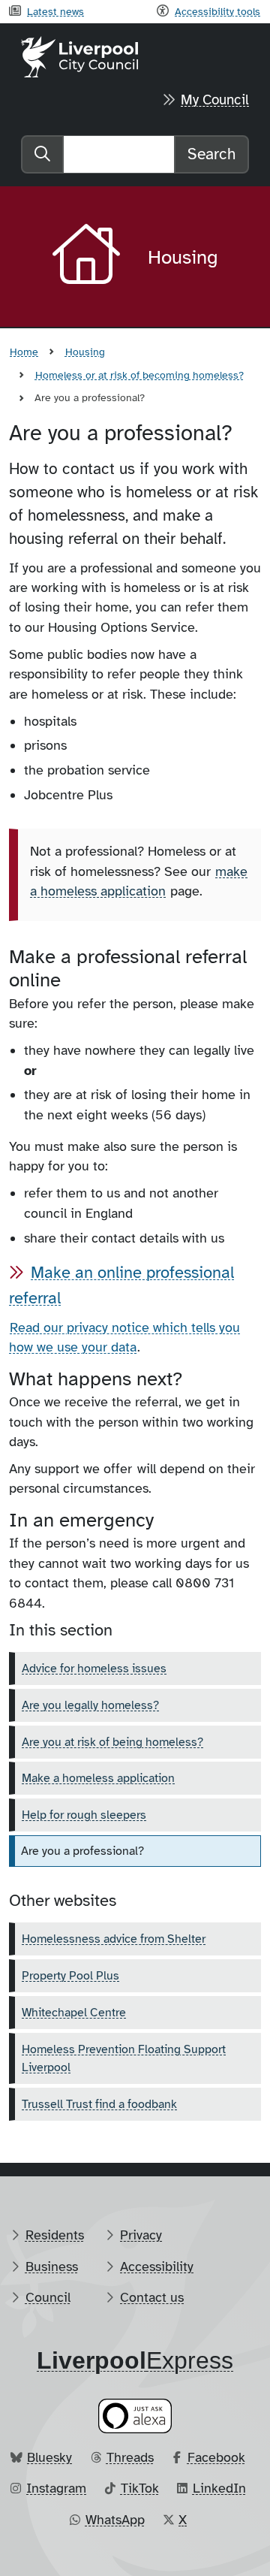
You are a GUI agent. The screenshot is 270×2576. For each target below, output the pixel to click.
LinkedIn (219, 2488)
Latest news (55, 11)
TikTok (140, 2488)
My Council (215, 100)
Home (24, 352)
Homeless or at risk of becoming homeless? (139, 375)
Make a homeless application (98, 1778)
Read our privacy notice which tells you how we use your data (124, 1337)
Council (48, 2297)
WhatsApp (115, 2520)
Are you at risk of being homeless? (112, 1742)
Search (211, 154)
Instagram (56, 2488)
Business (52, 2266)
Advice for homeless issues (94, 1669)
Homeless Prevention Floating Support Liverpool (124, 2058)
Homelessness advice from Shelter (114, 1939)
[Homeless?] (133, 1469)
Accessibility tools (217, 11)
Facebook (216, 2457)
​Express (135, 2360)
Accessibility (157, 2266)
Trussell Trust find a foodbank (99, 2104)
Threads (130, 2457)
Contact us (152, 2297)
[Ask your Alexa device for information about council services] (135, 2416)
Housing (85, 352)
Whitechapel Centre (74, 2013)
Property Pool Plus (70, 1976)
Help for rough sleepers (84, 1815)
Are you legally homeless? (90, 1705)
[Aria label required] (88, 257)
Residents (55, 2235)
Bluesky (49, 2457)
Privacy (141, 2235)
